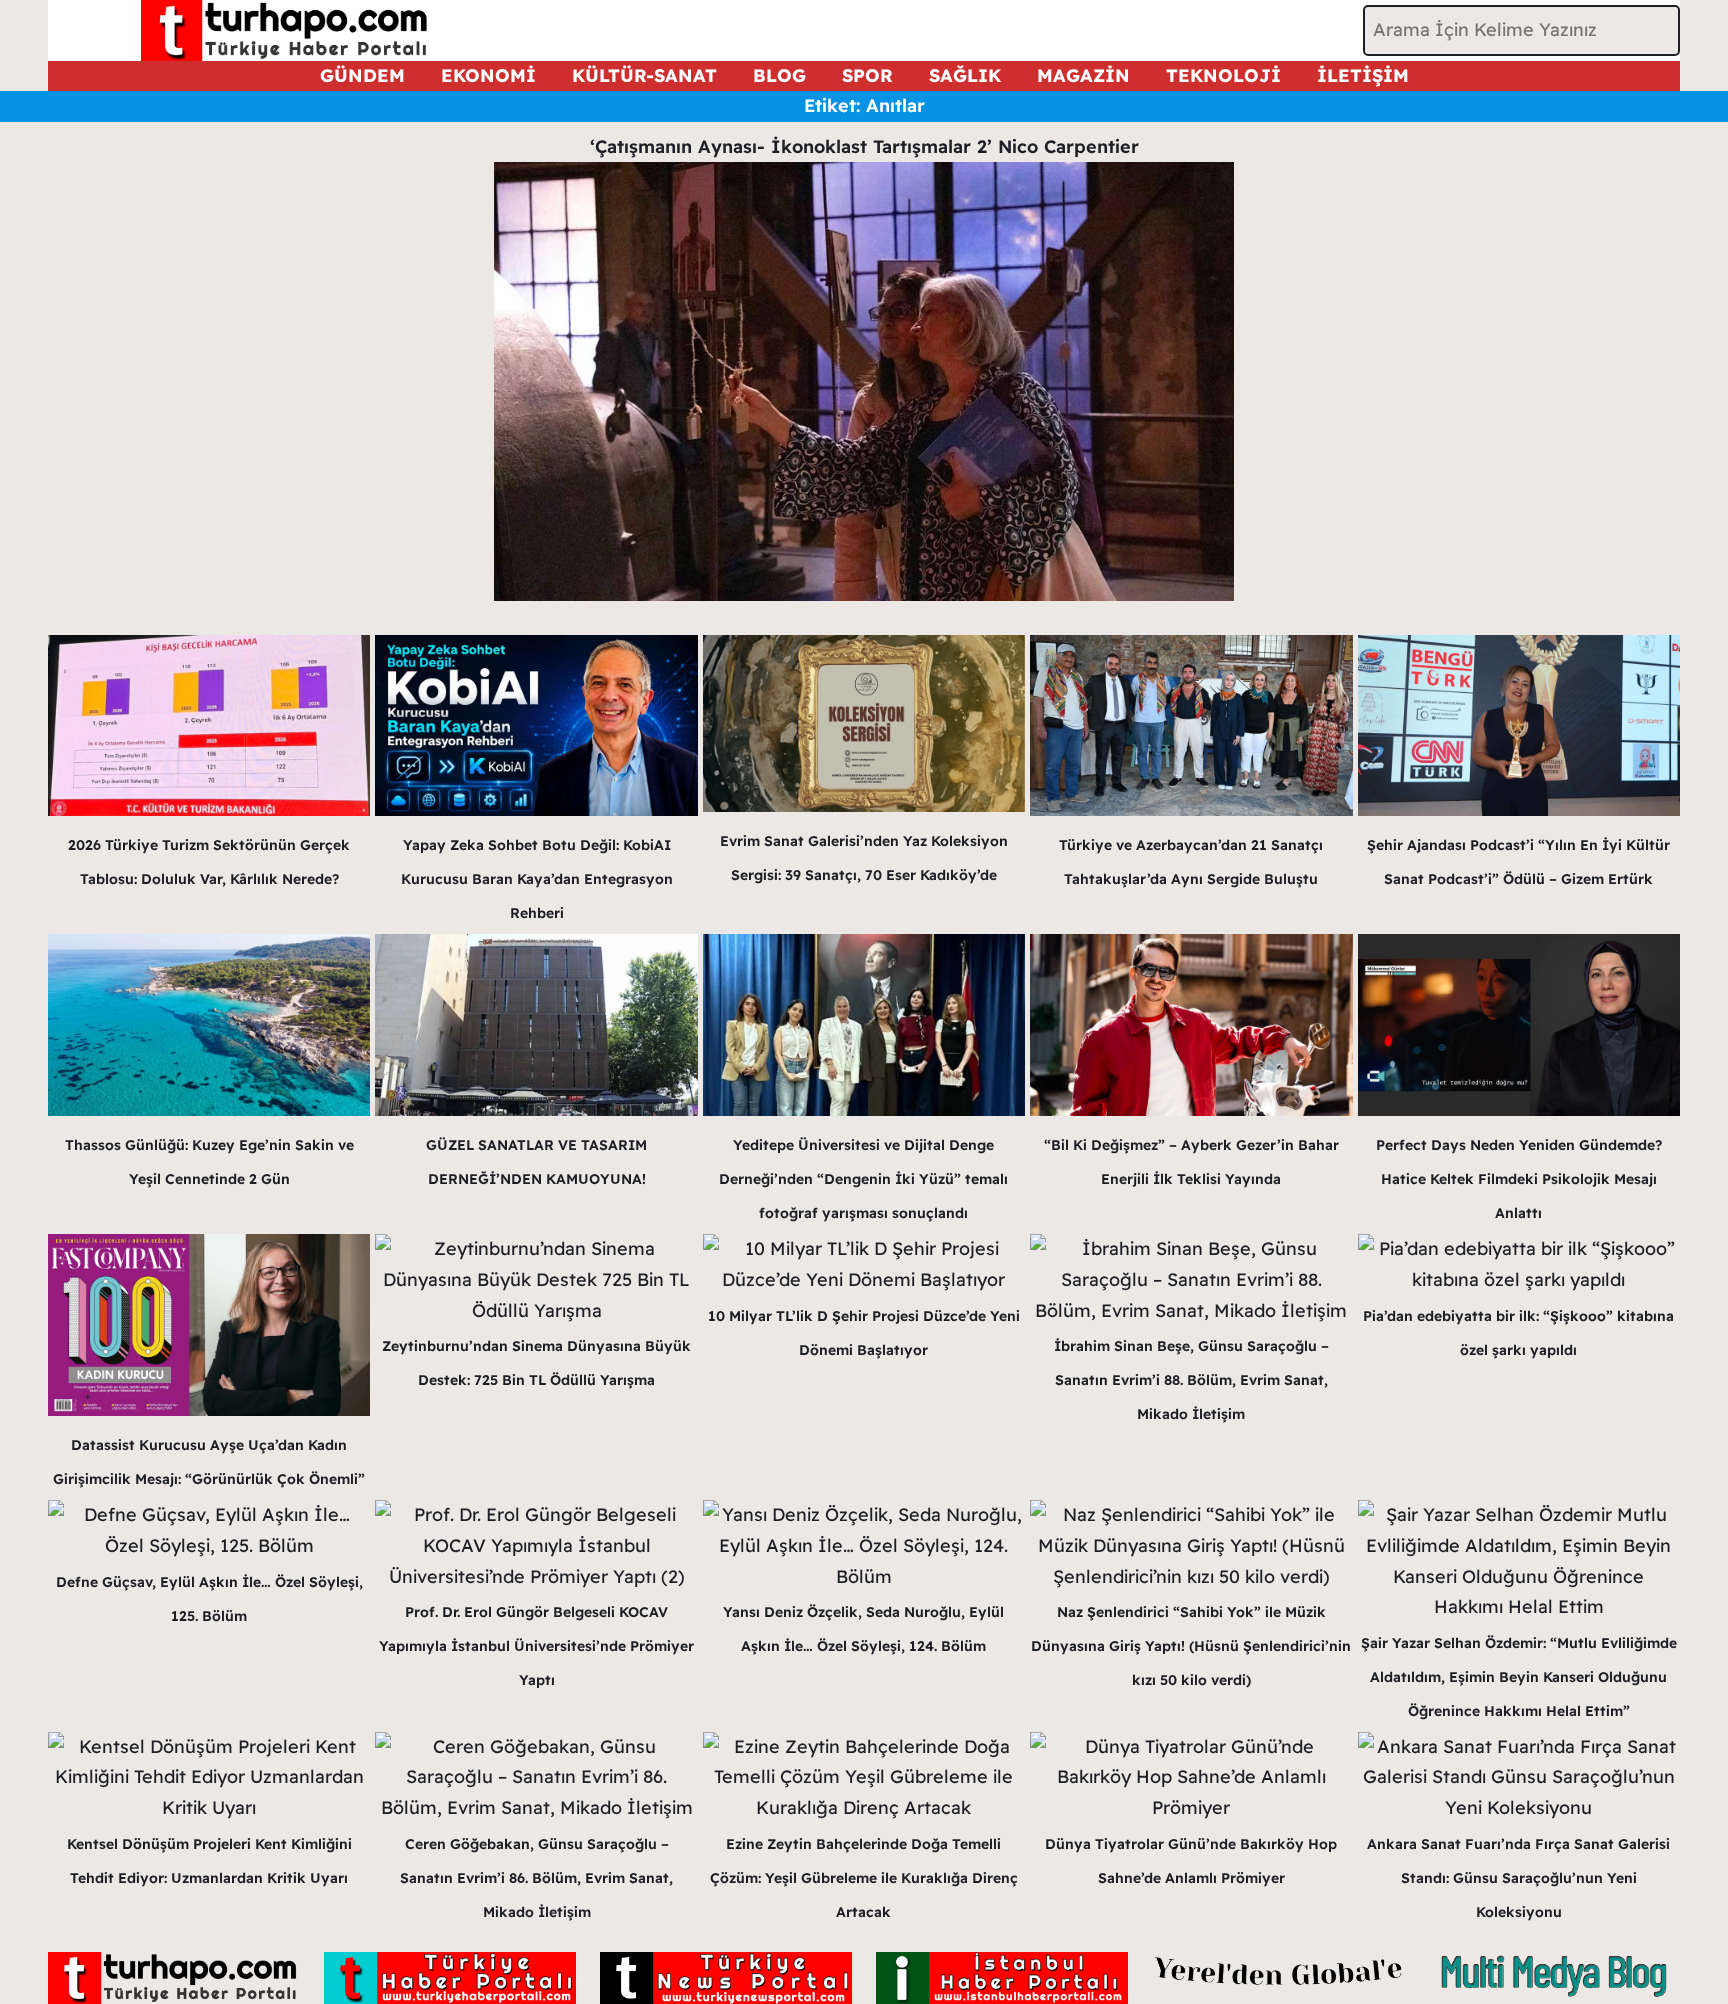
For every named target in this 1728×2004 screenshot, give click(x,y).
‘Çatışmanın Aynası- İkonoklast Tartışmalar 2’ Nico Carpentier (864, 146)
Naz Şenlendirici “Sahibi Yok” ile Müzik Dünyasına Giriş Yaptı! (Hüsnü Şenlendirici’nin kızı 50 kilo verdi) (1191, 1646)
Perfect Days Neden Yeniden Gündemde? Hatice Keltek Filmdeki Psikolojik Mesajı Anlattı (1519, 1179)
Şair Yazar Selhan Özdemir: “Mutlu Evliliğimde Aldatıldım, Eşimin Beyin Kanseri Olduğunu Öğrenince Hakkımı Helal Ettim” (1519, 1677)
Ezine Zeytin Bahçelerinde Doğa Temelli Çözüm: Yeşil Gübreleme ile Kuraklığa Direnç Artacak (864, 1878)
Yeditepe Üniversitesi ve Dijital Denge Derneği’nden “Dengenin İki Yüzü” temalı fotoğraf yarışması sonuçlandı (863, 1179)
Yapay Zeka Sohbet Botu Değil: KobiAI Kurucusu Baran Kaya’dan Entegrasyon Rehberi (537, 879)
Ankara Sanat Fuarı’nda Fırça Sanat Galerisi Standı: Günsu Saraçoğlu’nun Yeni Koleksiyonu (1518, 1878)
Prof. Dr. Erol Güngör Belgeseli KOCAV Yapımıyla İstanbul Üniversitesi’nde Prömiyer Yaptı (536, 1646)
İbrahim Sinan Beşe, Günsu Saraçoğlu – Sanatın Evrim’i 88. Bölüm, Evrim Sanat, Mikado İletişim (1191, 1380)
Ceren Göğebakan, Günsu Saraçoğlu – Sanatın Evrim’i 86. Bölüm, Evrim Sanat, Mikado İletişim (536, 1878)
